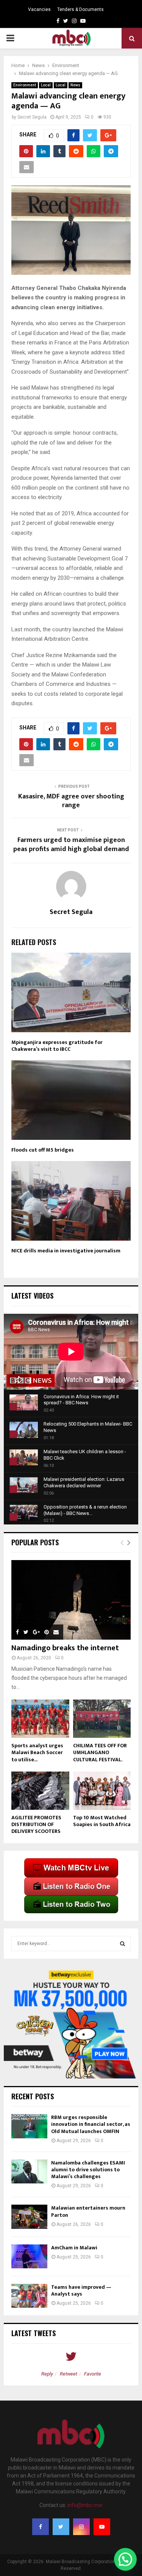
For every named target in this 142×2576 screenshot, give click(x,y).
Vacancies (39, 9)
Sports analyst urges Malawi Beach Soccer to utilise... (37, 1752)
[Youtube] (102, 2527)
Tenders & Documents (80, 9)
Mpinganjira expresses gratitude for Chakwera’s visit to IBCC (57, 1046)
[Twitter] (61, 2527)
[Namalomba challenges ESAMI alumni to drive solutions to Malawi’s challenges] (29, 2171)
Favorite (93, 2374)
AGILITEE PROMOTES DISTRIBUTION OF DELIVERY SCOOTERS (36, 1824)
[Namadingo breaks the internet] (71, 1600)
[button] (125, 2559)
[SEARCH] (122, 1944)
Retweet (69, 2374)
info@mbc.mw (85, 2505)
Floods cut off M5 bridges (43, 1150)
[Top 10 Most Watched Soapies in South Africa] (102, 1791)
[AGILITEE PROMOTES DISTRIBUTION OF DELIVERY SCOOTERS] (40, 1791)
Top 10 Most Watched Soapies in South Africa (102, 1821)
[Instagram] (81, 2527)
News (75, 85)
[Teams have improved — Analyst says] (29, 2296)
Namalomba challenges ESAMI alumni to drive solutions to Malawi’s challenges (88, 2170)
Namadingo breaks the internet (65, 1648)
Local (46, 85)
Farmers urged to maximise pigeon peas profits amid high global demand (71, 845)
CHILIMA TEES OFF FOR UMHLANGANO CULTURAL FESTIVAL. (100, 1752)
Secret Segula (32, 117)
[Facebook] (41, 2527)
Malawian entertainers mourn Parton (88, 2211)
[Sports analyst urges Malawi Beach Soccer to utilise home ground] (40, 1719)
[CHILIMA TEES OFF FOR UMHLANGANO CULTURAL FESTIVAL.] (102, 1719)
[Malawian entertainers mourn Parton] (29, 2217)
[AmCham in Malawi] (29, 2256)
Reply (47, 2374)
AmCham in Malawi (74, 2248)
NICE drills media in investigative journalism (66, 1251)
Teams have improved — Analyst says (81, 2290)
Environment (25, 85)
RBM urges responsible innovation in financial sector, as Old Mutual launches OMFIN (91, 2124)
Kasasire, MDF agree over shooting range (71, 801)
